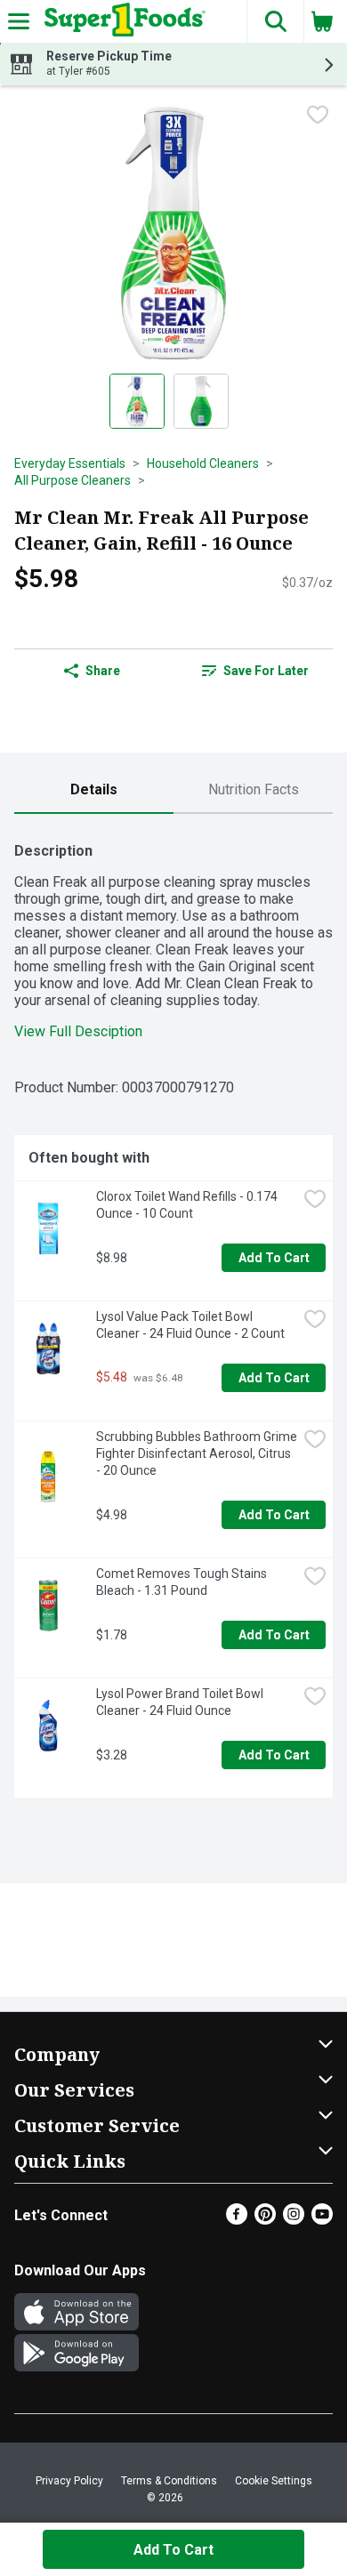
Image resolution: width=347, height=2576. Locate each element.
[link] (255, 671)
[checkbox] (318, 115)
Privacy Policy (69, 2481)
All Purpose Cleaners (73, 480)
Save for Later (266, 671)
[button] (275, 21)
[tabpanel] (173, 1313)
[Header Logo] (121, 21)
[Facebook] (237, 2220)
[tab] (94, 790)
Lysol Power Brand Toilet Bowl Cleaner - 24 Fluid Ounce (181, 1702)
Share (103, 671)
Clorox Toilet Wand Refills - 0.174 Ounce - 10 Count (188, 1205)
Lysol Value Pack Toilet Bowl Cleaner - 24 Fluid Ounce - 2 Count (190, 1325)
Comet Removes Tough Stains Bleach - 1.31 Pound (183, 1582)
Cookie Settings (274, 2481)
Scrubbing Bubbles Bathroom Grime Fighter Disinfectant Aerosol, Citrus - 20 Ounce (197, 1453)
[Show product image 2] (201, 401)
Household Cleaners (203, 463)
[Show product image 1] (137, 401)
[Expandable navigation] (19, 21)
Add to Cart (274, 1258)
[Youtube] (322, 2220)
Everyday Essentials (70, 463)
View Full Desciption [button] (78, 1031)
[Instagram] (294, 2220)
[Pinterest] (265, 2220)
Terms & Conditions (169, 2481)
